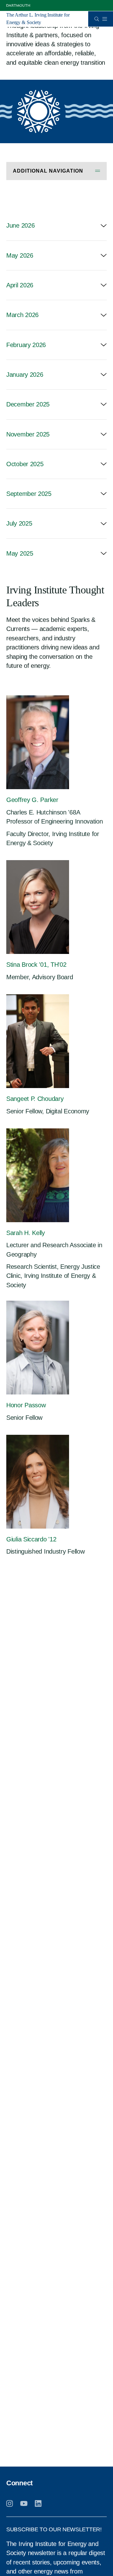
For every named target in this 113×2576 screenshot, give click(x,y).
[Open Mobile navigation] (105, 19)
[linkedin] (38, 2503)
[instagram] (10, 2503)
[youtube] (24, 2503)
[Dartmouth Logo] (18, 5)
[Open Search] (97, 19)
